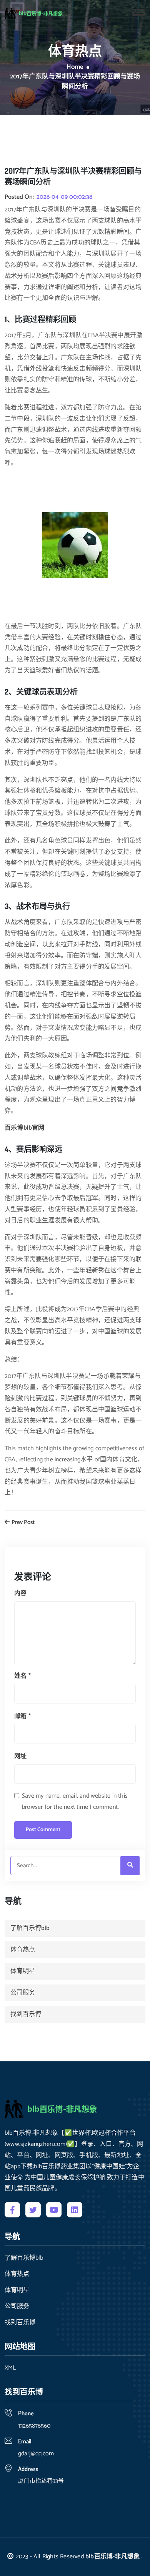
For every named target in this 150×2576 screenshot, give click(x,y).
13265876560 (34, 2426)
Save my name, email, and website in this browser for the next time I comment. (75, 1802)
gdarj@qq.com (36, 2454)
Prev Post (22, 1523)
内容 (20, 1593)
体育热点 (23, 1950)
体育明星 (23, 1971)
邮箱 (22, 1716)
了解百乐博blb (30, 1928)
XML (10, 2368)
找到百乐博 (26, 2014)
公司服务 (23, 1993)
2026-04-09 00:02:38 (64, 197)
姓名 (22, 1676)
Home (75, 67)
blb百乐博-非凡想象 (112, 2557)
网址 (20, 1756)
